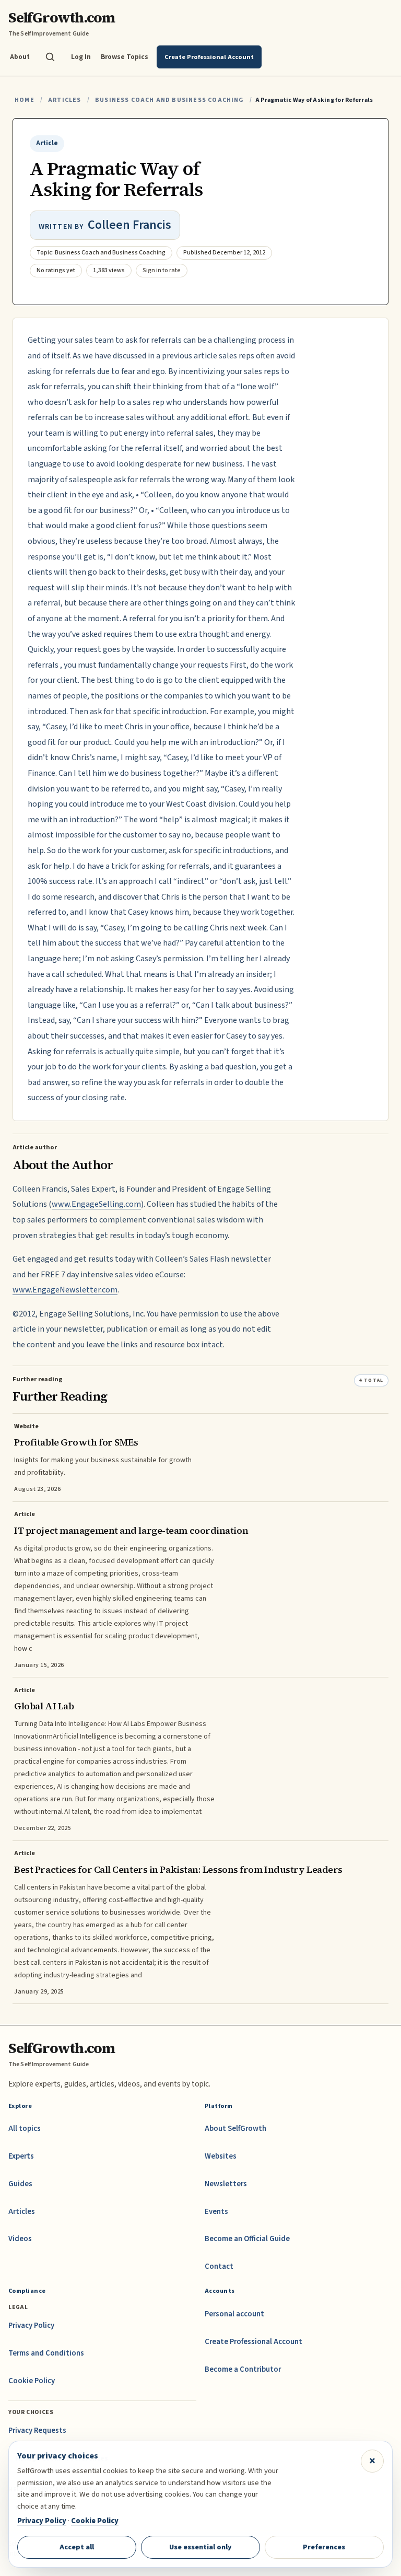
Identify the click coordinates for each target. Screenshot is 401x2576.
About (20, 57)
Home (25, 100)
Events (216, 2212)
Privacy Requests (37, 2431)
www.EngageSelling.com (96, 1204)
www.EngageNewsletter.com (65, 1290)
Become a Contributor (243, 2369)
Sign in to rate (162, 270)
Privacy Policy (31, 2326)
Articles (64, 100)
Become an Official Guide (247, 2239)
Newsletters (226, 2184)
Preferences (324, 2547)
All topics (25, 2129)
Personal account (234, 2314)
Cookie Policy (32, 2381)
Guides (20, 2184)
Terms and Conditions (46, 2353)
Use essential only (200, 2547)
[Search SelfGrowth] (50, 57)
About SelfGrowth (235, 2129)
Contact (219, 2266)
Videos (20, 2239)
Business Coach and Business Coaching (169, 100)
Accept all (77, 2547)
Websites (221, 2156)
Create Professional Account (253, 2342)
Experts (21, 2156)
